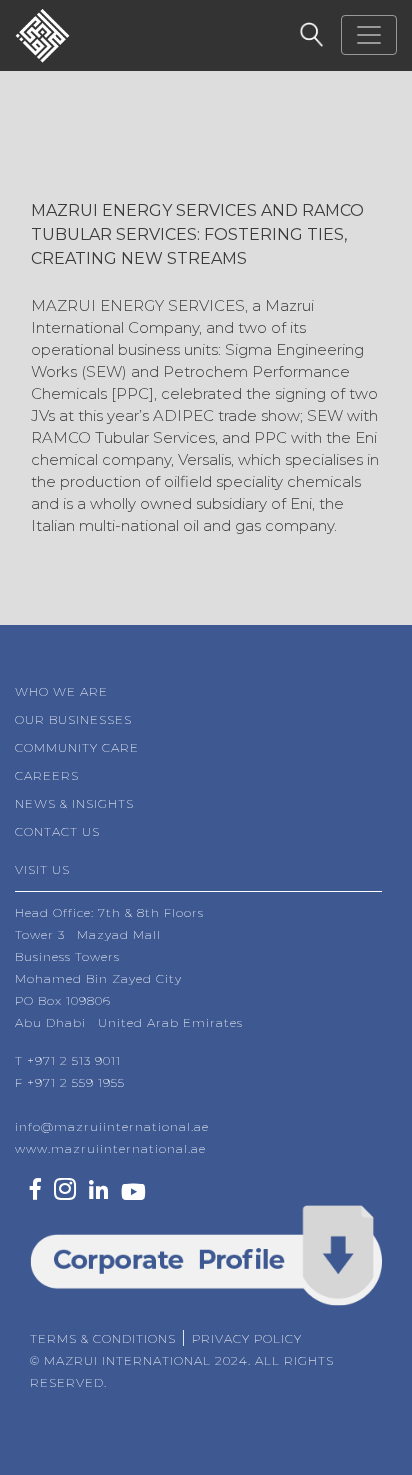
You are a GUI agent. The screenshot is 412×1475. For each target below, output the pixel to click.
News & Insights (74, 803)
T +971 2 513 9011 (68, 1060)
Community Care (77, 747)
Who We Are (61, 691)
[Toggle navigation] (369, 35)
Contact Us (57, 831)
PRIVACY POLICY (247, 1338)
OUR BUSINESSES (73, 719)
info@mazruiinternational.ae (112, 1126)
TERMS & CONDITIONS (103, 1338)
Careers (47, 775)
